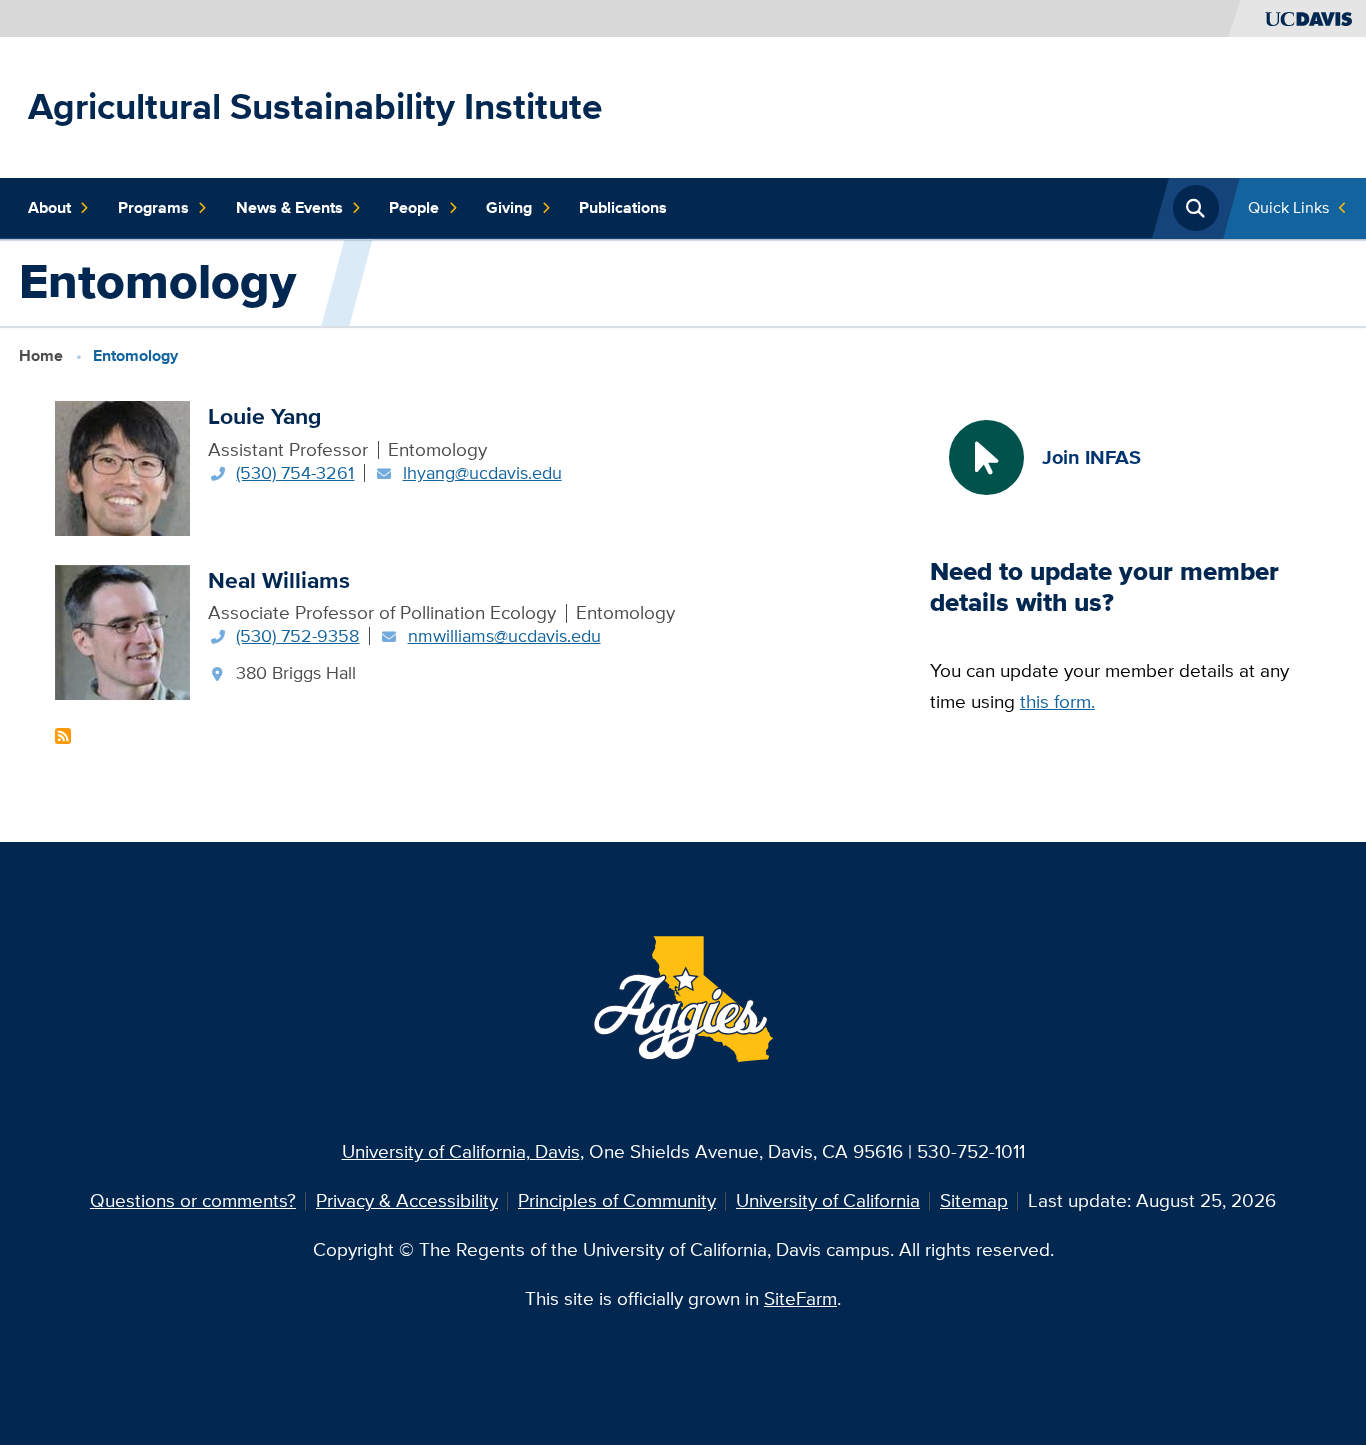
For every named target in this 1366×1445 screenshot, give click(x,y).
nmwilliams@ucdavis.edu (504, 635)
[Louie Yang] (122, 466)
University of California (828, 1200)
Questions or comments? (193, 1200)
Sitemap (974, 1200)
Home (41, 355)
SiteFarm (800, 1298)
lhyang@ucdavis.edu (482, 472)
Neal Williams (279, 580)
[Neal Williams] (122, 630)
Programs (153, 207)
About (49, 207)
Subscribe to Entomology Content (63, 736)
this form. (1057, 701)
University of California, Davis (461, 1151)
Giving (509, 207)
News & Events (289, 207)
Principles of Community (617, 1200)
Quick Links (1288, 207)
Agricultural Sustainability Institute (315, 106)
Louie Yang (264, 416)
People (414, 207)
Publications (623, 207)
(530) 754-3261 (295, 472)
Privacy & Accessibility (407, 1200)
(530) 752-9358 (297, 635)
